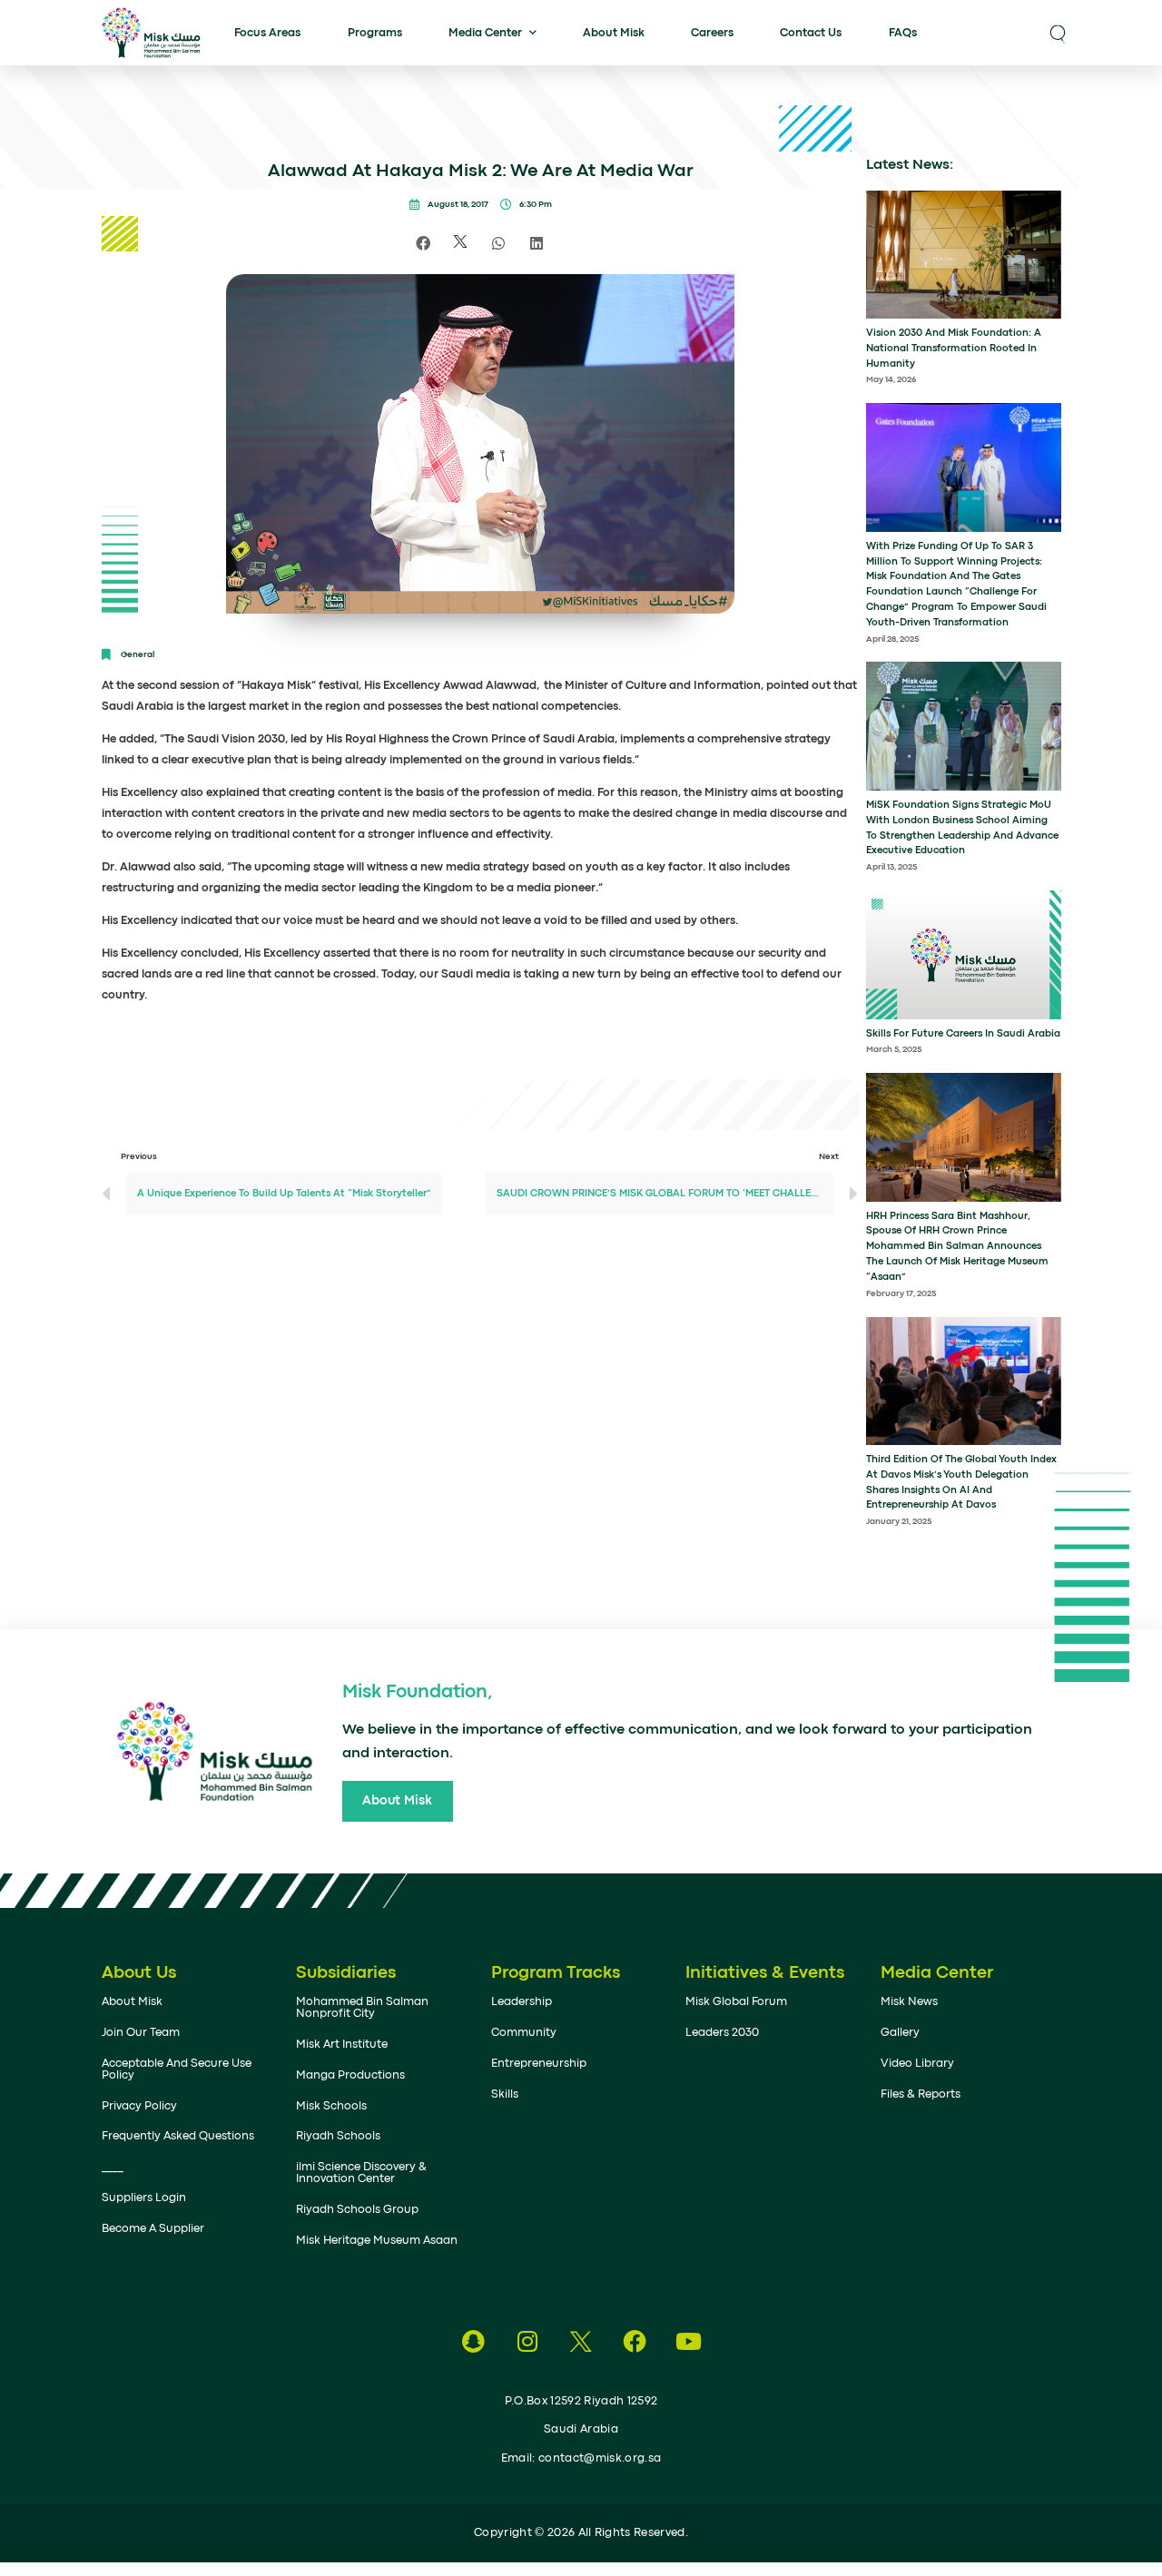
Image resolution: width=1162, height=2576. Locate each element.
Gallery (900, 2033)
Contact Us (811, 33)
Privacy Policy (139, 2106)
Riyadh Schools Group (357, 2210)
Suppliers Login (144, 2198)
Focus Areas (267, 33)
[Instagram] (527, 2341)
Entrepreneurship (539, 2064)
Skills (505, 2094)
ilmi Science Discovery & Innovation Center (361, 2173)
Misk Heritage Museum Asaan (377, 2241)
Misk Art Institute (342, 2045)
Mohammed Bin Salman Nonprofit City (362, 2008)
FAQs (903, 33)
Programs (375, 33)
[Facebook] (635, 2341)
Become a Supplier (153, 2229)
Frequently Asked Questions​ (178, 2136)
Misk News (909, 2002)
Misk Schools (331, 2106)
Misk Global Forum (736, 2002)
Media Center (485, 33)
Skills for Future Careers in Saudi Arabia (963, 1034)
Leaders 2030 (722, 2033)
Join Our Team (141, 2033)
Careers (712, 33)
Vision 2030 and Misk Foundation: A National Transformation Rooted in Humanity (954, 349)
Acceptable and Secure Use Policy (177, 2070)
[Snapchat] (473, 2341)
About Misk (614, 33)
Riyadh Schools (338, 2136)
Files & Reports (921, 2094)
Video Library (917, 2064)
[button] (1058, 33)
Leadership (522, 2002)
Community (524, 2033)
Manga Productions (350, 2075)
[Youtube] (689, 2341)
